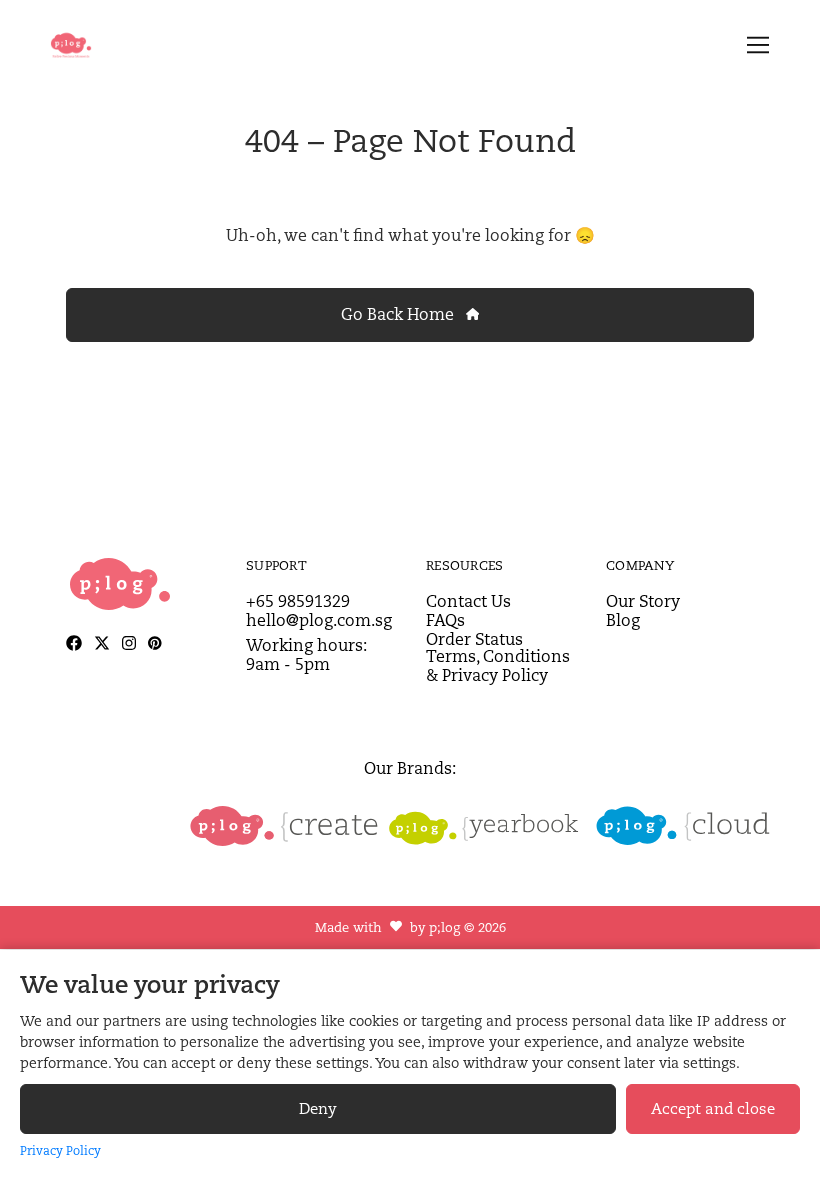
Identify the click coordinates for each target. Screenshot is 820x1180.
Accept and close (713, 1108)
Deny (318, 1108)
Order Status (474, 639)
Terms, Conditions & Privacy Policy (498, 666)
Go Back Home (399, 314)
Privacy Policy (60, 1150)
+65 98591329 (298, 601)
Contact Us (468, 601)
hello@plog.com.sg (319, 620)
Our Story (643, 601)
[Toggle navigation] (754, 45)
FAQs (445, 620)
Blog (623, 620)
